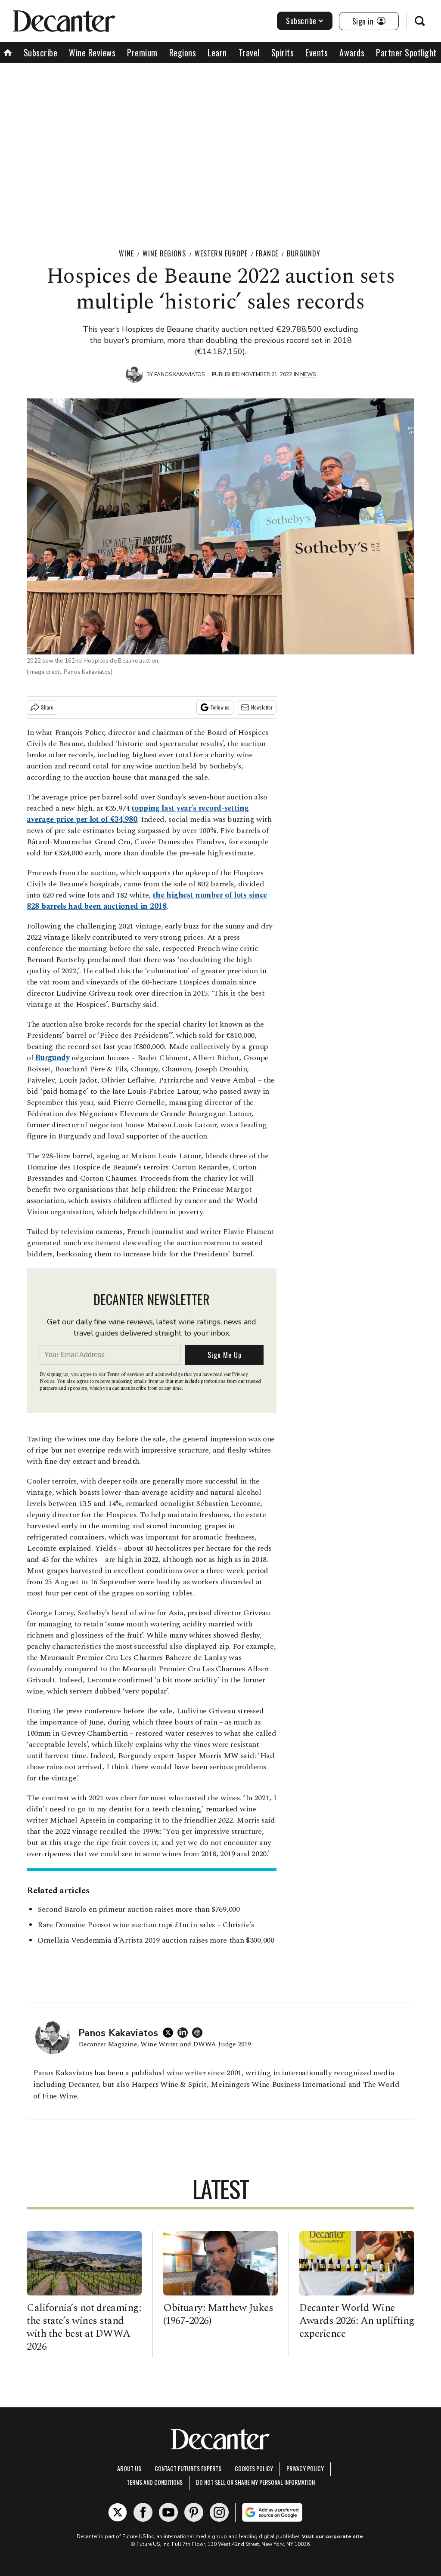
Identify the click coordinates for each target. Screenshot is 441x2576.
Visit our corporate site (332, 2536)
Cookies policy (254, 2468)
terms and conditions (155, 2482)
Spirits (283, 52)
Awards (352, 52)
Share (47, 707)
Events (317, 52)
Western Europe (221, 253)
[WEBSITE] (199, 2033)
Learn (217, 52)
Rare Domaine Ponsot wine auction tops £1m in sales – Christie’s (146, 1925)
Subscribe (301, 21)
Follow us (220, 707)
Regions (183, 52)
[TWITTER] (170, 2033)
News (308, 374)
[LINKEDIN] (185, 2033)
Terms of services (126, 1374)
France (267, 253)
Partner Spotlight (406, 52)
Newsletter (262, 707)
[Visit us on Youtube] (168, 2512)
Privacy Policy (305, 2468)
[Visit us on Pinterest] (194, 2512)
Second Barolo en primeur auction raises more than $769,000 (139, 1909)
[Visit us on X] (118, 2512)
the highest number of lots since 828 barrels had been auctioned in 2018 (147, 901)
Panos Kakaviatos (179, 374)
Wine (126, 253)
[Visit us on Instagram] (219, 2512)
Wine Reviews (92, 52)
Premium (142, 52)
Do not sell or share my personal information (255, 2482)
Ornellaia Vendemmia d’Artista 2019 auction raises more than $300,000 (156, 1940)
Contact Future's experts (188, 2468)
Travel (249, 52)
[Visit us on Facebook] (143, 2512)
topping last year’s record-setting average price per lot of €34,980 (138, 814)
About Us (129, 2468)
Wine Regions (164, 253)
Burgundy (304, 253)
